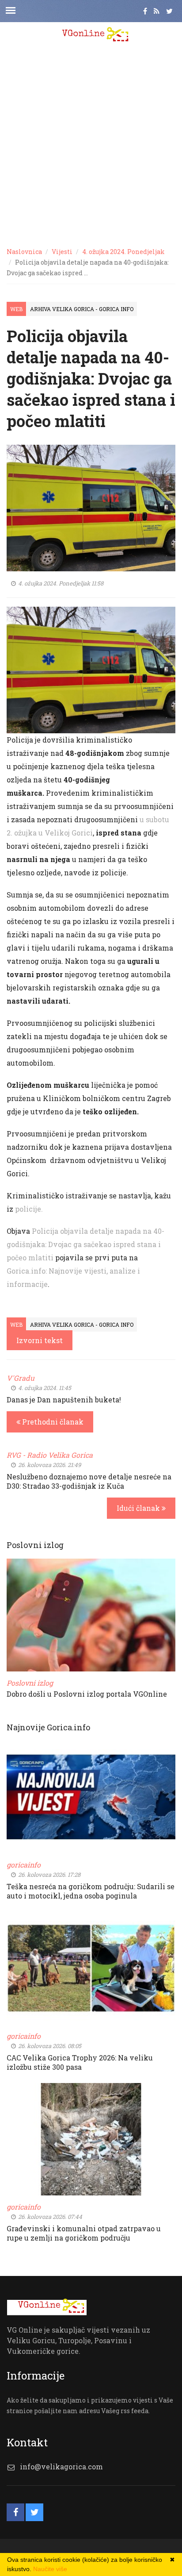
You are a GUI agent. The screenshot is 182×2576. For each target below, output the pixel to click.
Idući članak (139, 1508)
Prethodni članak (52, 1422)
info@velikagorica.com (61, 2466)
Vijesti (62, 252)
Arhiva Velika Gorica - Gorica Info (82, 309)
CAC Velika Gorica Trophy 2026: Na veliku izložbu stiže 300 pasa (80, 2062)
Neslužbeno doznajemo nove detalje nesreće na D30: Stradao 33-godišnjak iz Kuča (89, 1481)
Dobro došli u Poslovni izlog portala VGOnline (87, 1694)
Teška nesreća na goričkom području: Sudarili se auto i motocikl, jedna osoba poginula (91, 1891)
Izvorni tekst (40, 1340)
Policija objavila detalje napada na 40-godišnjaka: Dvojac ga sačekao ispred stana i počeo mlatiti (85, 1244)
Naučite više (50, 2569)
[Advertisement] (91, 144)
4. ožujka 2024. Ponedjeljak (123, 252)
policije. (29, 1209)
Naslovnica (24, 252)
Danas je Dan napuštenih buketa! (64, 1400)
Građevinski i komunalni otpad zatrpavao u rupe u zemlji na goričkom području (84, 2233)
